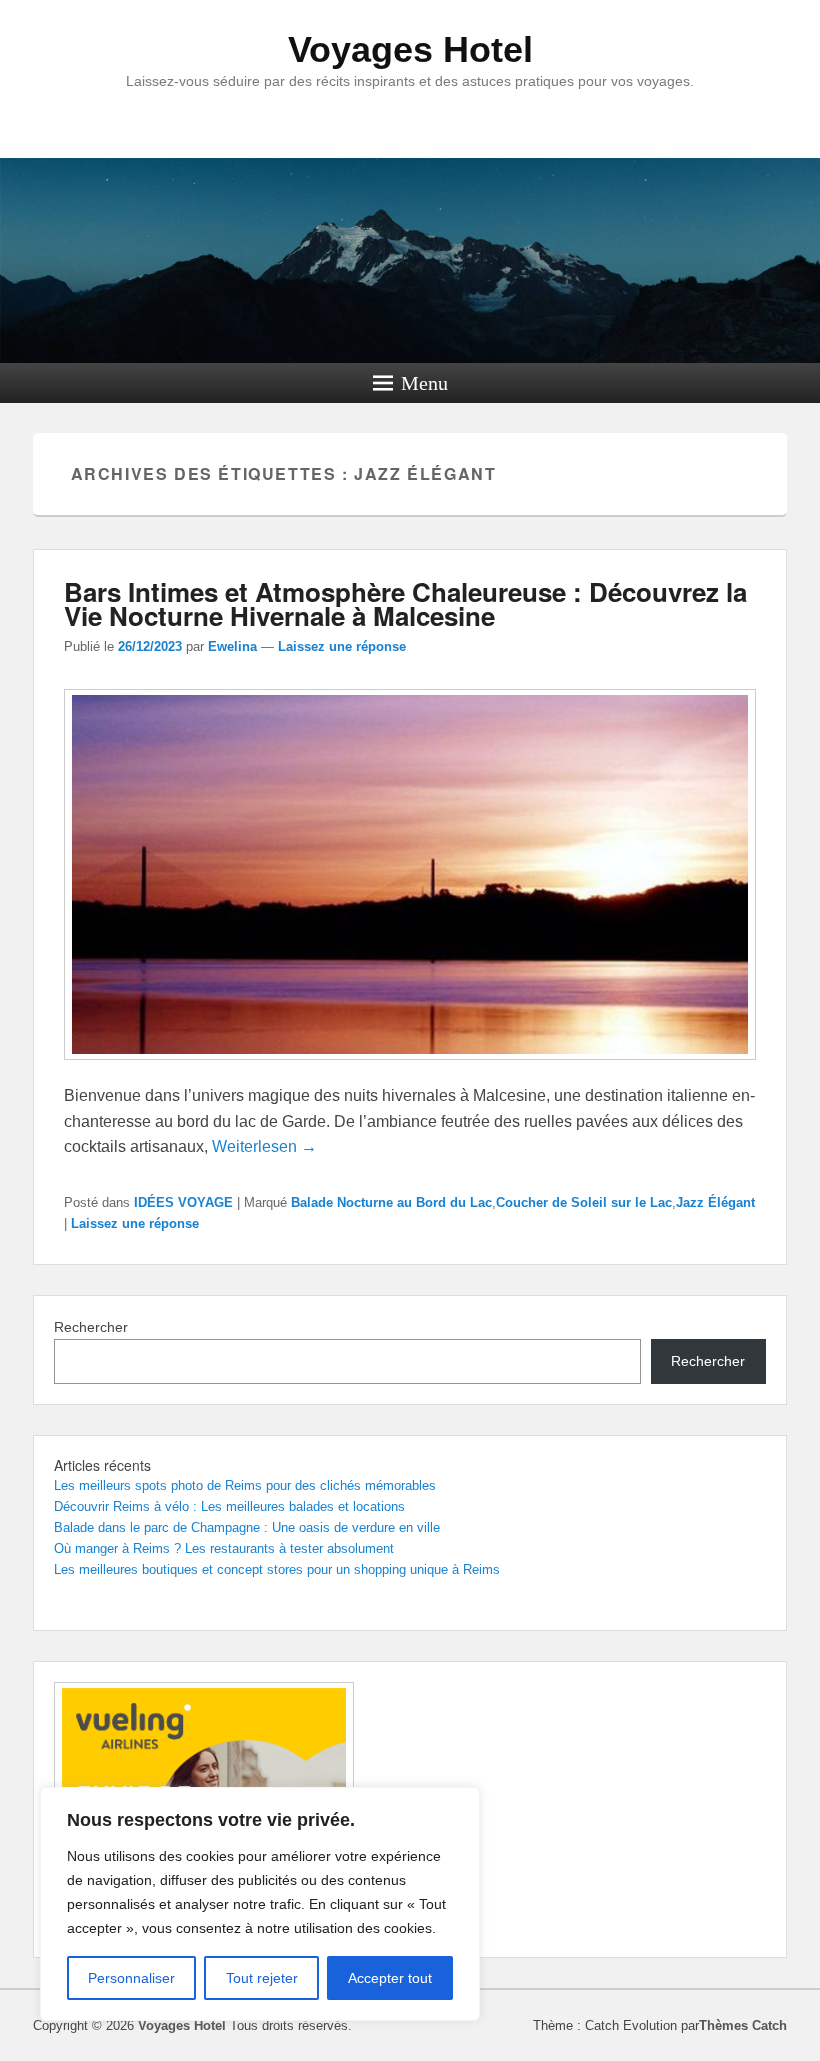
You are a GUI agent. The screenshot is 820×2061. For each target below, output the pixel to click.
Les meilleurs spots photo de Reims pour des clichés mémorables (245, 1485)
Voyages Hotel (410, 49)
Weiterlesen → (264, 1146)
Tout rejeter (262, 1978)
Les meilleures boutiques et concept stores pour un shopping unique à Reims (277, 1569)
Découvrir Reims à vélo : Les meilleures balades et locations (229, 1506)
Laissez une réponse (342, 646)
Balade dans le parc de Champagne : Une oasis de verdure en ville (247, 1527)
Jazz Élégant (715, 1202)
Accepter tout (390, 1978)
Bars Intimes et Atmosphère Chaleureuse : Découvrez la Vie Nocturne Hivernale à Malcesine (405, 603)
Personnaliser (131, 1978)
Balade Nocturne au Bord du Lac (391, 1202)
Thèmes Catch (743, 2025)
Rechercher (91, 1327)
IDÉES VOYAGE (183, 1202)
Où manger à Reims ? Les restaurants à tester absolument (224, 1548)
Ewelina (232, 646)
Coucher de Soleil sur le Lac (584, 1202)
